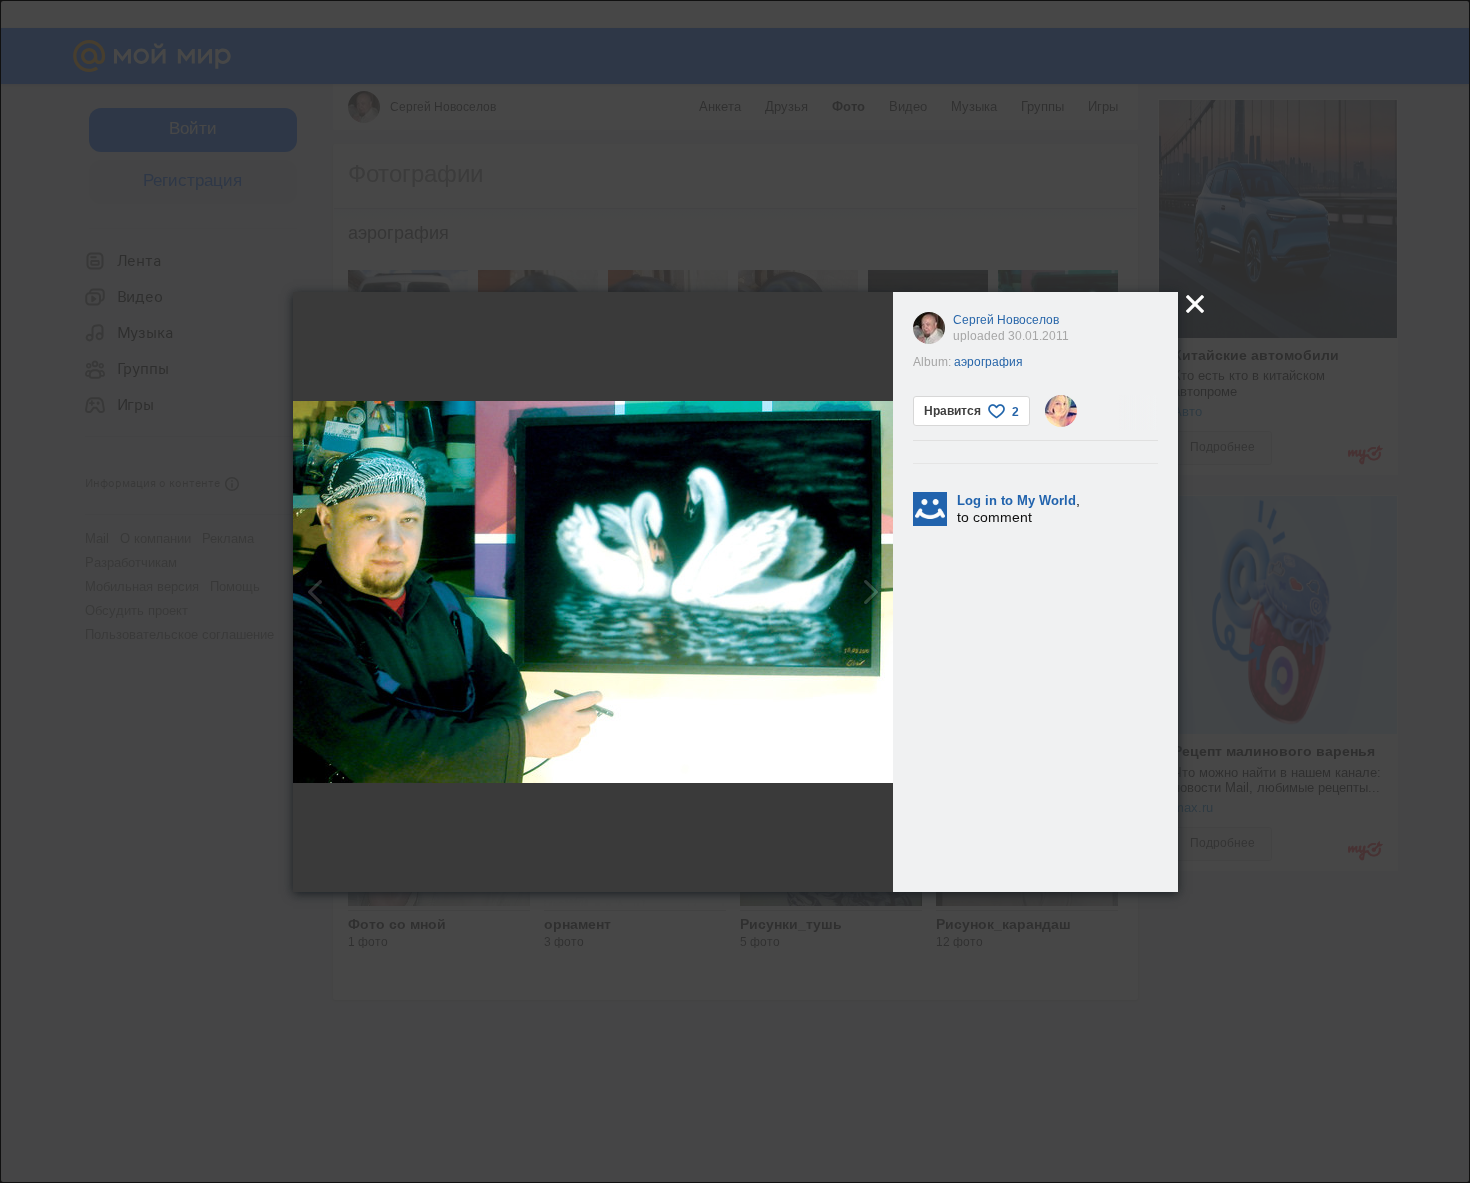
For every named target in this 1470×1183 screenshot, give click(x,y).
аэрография (988, 362)
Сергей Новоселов (1006, 320)
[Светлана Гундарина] (1061, 411)
